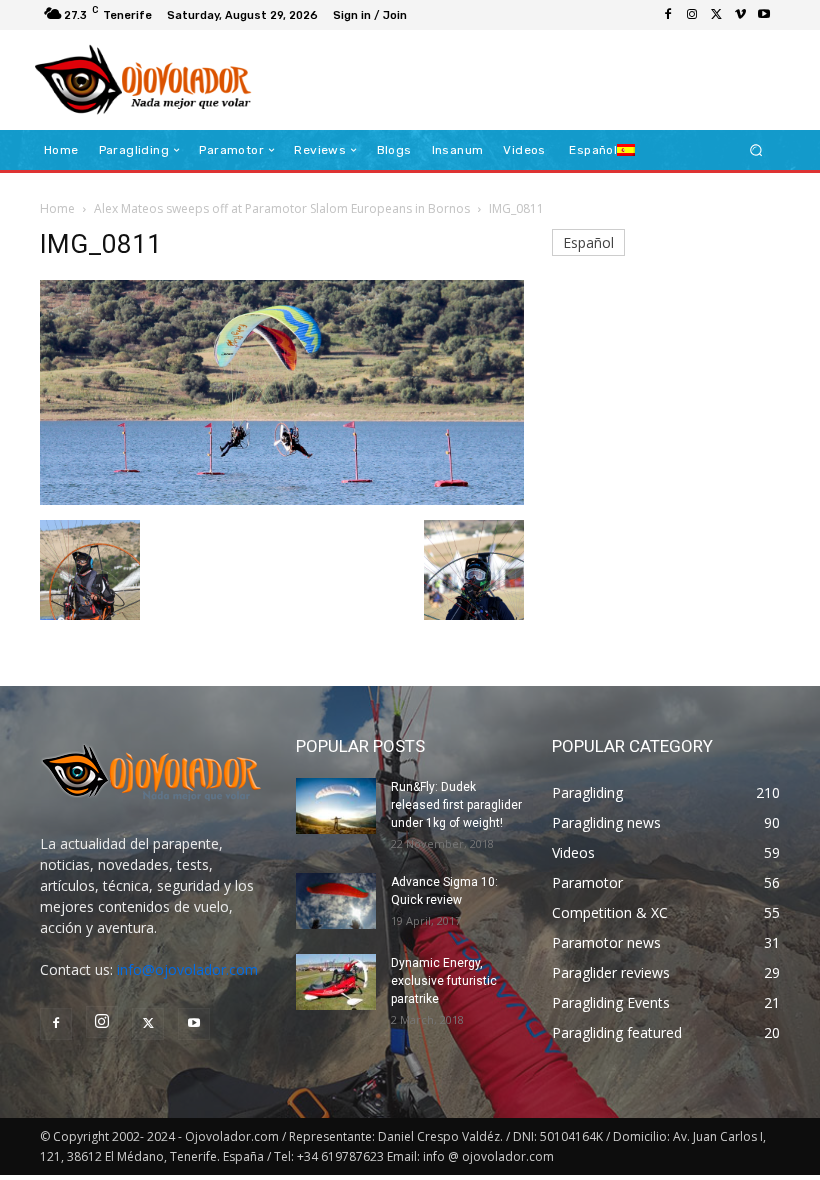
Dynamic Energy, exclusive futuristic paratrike (444, 981)
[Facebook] (668, 15)
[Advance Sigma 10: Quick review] (336, 901)
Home (57, 208)
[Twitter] (716, 15)
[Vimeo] (740, 15)
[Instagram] (692, 15)
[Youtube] (764, 15)
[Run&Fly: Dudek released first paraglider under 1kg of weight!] (336, 806)
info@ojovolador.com (187, 969)
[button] (756, 150)
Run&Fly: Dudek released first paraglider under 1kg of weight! (456, 805)
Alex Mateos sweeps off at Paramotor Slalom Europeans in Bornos (282, 208)
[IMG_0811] (282, 499)
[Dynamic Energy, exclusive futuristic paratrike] (336, 982)
